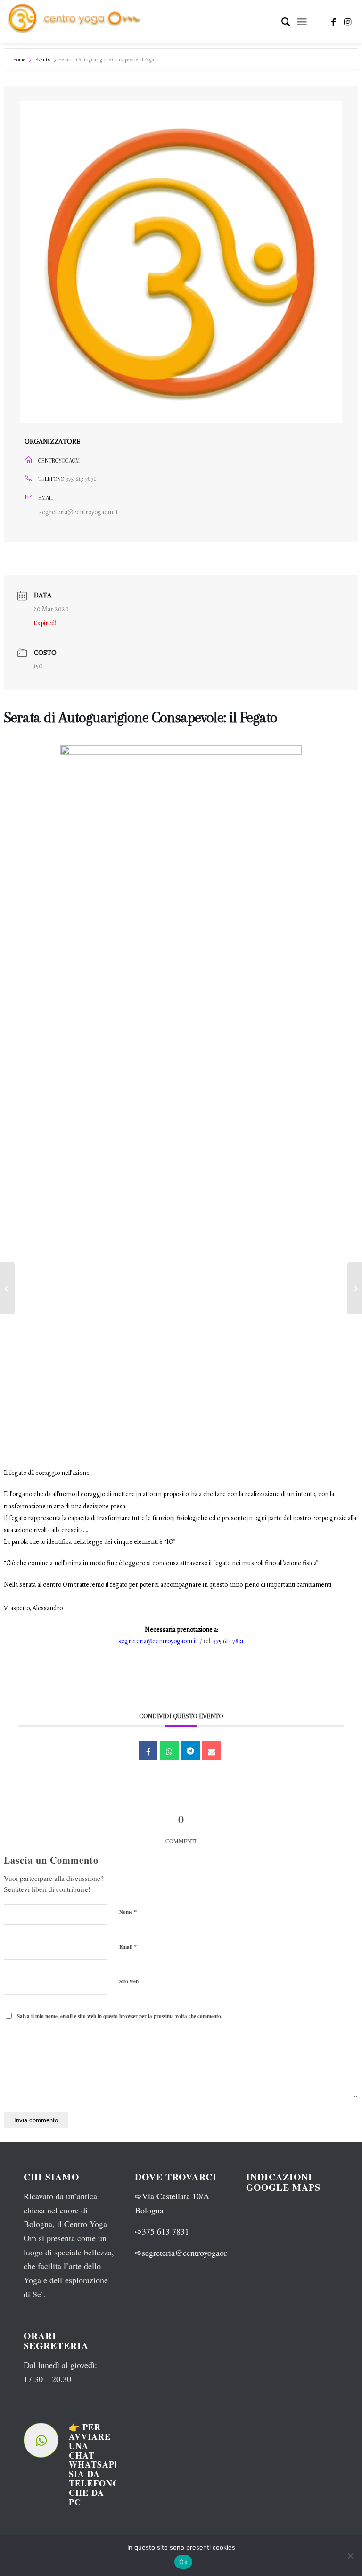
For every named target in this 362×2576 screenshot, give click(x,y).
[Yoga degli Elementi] (7, 1288)
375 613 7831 (81, 479)
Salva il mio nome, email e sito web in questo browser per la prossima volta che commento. (120, 2016)
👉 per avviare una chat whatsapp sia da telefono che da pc (95, 2464)
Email (128, 1946)
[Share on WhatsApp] (169, 1750)
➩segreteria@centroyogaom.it (186, 2253)
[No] (350, 2556)
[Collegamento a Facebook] (334, 22)
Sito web (129, 1981)
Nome (128, 1912)
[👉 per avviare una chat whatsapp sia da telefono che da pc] (41, 2440)
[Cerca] (281, 22)
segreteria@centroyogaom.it (78, 512)
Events (43, 60)
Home (20, 60)
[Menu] (302, 22)
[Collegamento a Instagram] (348, 22)
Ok (183, 2562)
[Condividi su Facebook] (148, 1750)
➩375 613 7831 (162, 2231)
